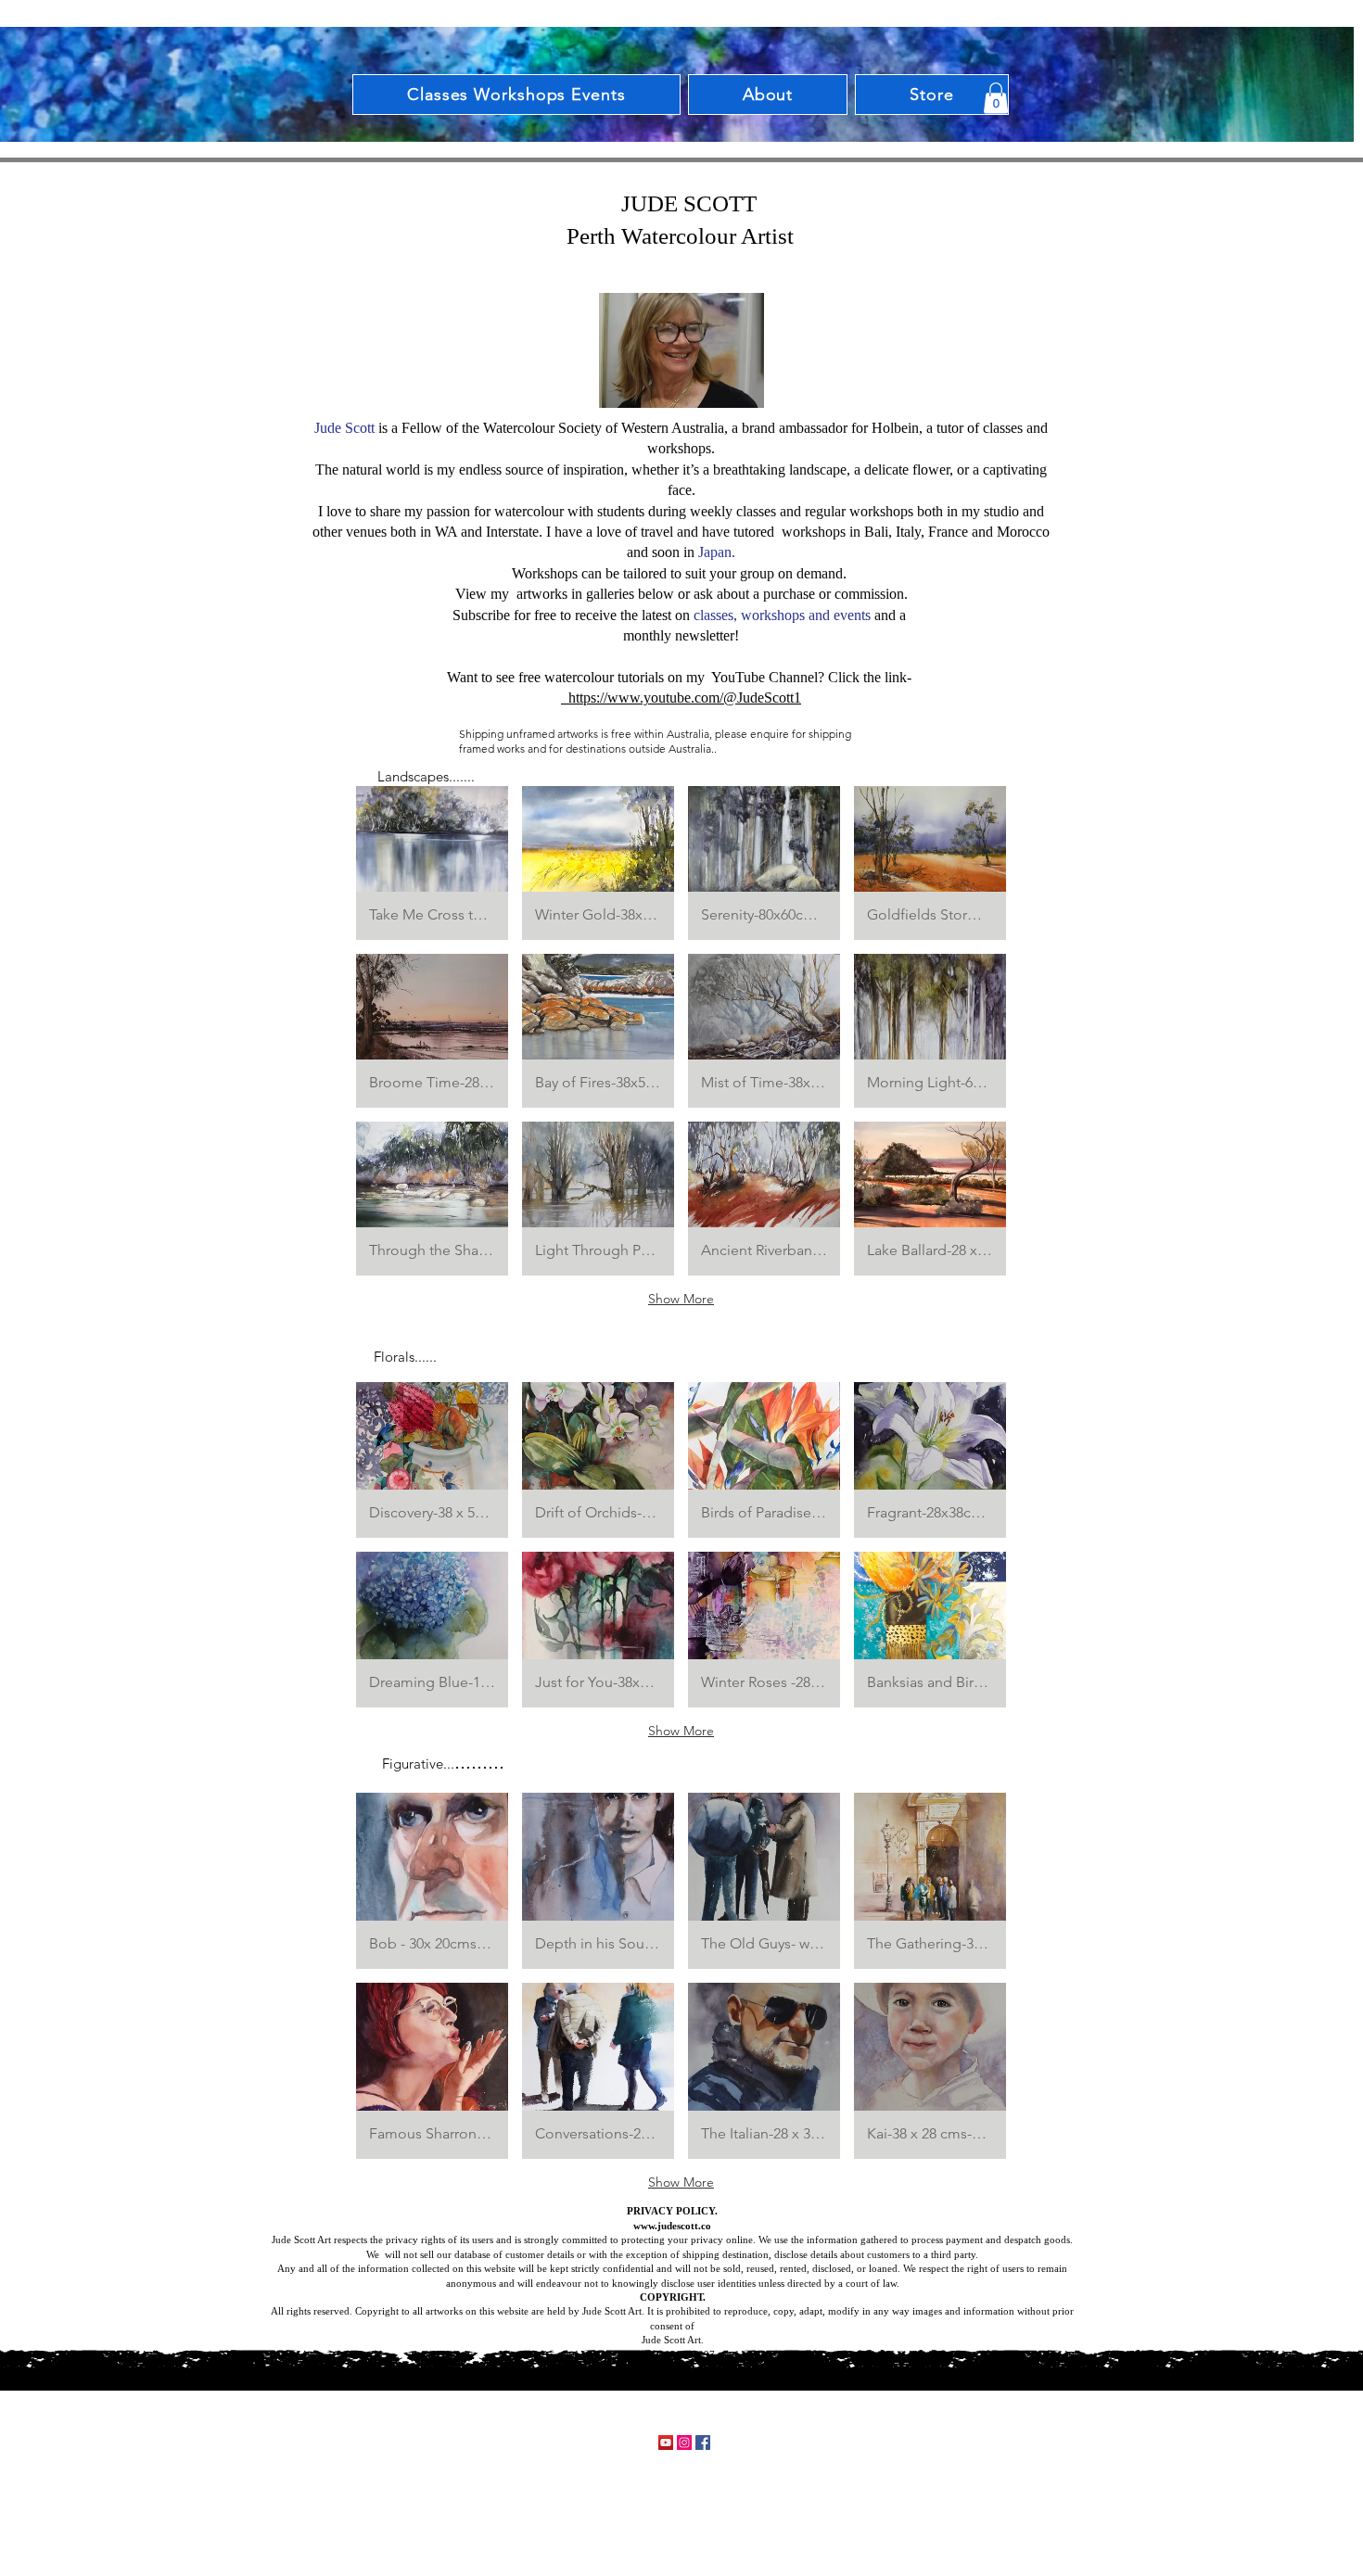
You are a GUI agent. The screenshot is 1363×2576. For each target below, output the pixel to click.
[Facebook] (703, 2443)
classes (713, 615)
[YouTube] (666, 2443)
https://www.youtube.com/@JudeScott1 (681, 698)
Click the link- (872, 677)
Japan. (717, 552)
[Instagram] (684, 2443)
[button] (996, 98)
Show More (681, 1299)
